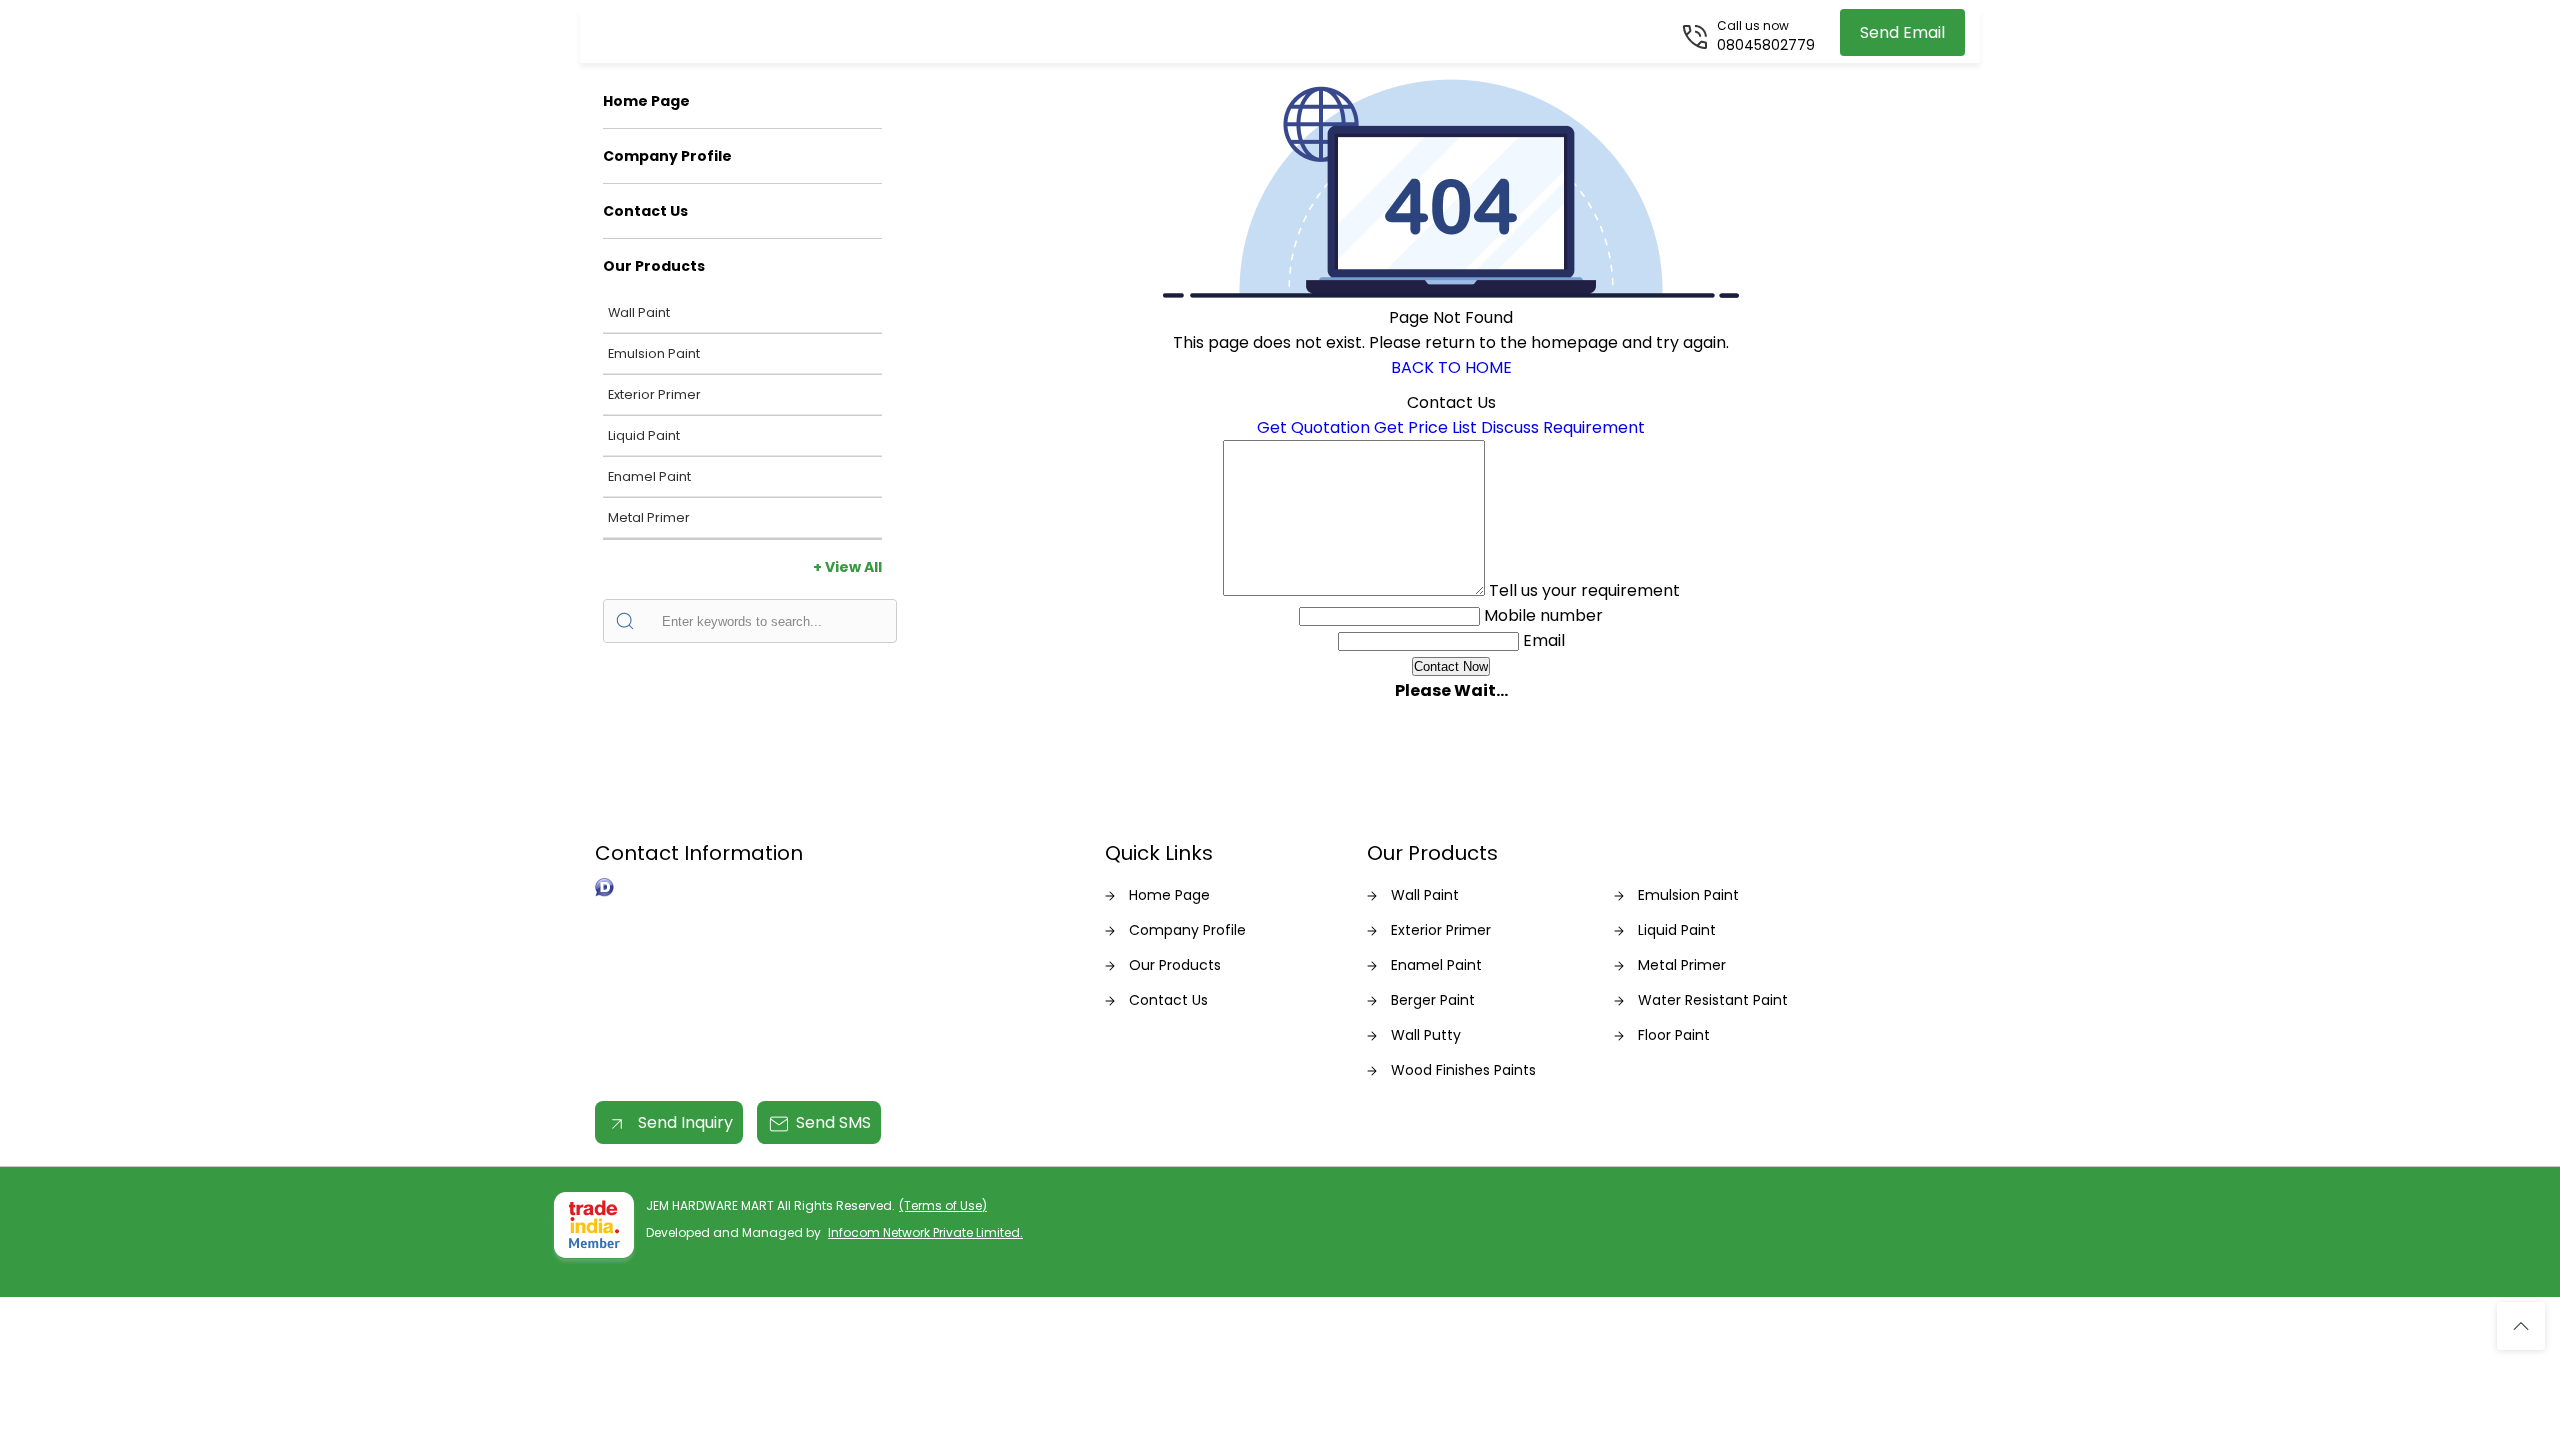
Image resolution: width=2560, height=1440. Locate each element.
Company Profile (667, 156)
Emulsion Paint (654, 353)
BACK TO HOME (1451, 367)
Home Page (646, 101)
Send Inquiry (683, 1122)
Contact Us (645, 211)
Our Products (654, 266)
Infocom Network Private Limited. (925, 1232)
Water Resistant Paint (1713, 1000)
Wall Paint (639, 312)
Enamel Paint (649, 476)
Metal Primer (649, 517)
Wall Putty (1426, 1035)
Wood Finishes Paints (1463, 1070)
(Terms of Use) (943, 1205)
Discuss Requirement (1563, 427)
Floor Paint (1674, 1035)
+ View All (847, 567)
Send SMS (833, 1122)
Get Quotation (1313, 427)
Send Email (1902, 32)
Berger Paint (1433, 1000)
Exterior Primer (654, 394)
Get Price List (1425, 427)
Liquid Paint (644, 435)
